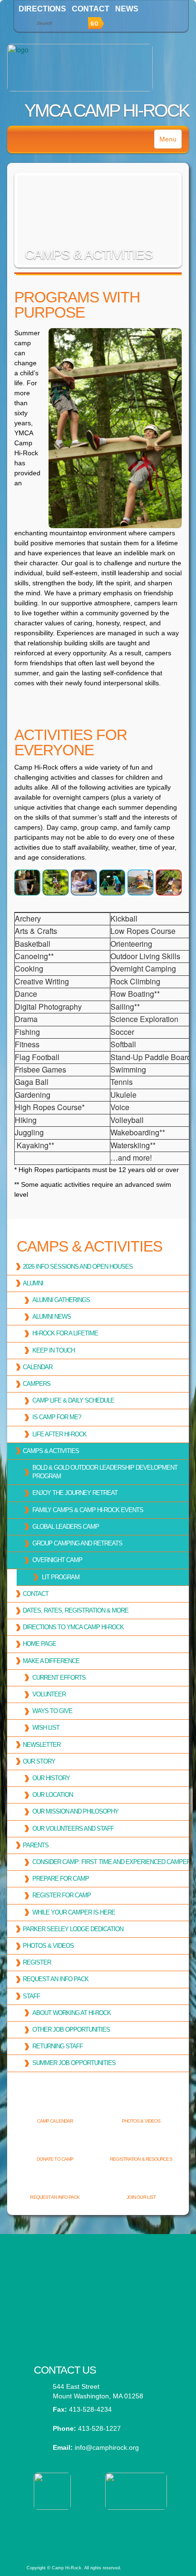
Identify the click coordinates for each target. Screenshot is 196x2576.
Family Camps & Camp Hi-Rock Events (88, 1510)
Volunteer (49, 1694)
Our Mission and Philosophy (75, 1811)
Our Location (53, 1795)
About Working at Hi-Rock (72, 2013)
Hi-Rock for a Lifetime (65, 1333)
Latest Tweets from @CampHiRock (98, 2267)
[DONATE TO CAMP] (55, 2144)
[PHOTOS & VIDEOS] (141, 2105)
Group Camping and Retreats (77, 1543)
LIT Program (61, 1577)
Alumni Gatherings (61, 1300)
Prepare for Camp (61, 1879)
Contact (91, 9)
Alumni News (52, 1317)
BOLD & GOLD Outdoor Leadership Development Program (105, 1472)
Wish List (46, 1728)
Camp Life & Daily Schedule (73, 1400)
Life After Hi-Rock (59, 1434)
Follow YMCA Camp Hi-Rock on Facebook (98, 2314)
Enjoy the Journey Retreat (75, 1493)
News (127, 9)
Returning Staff (58, 2046)
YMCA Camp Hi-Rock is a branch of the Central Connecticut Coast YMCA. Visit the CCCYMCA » (97, 2530)
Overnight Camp (57, 1560)
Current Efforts (59, 1678)
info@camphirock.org (107, 2447)
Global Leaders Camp (66, 1527)
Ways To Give (52, 1711)
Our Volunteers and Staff (73, 1829)
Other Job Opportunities (71, 2030)
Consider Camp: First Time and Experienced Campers (113, 1862)
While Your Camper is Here (74, 1912)
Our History (51, 1778)
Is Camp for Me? (57, 1417)
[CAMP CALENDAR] (55, 2105)
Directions (42, 9)
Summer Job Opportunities (74, 2063)
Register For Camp (62, 1895)
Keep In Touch (54, 1350)
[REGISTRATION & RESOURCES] (141, 2144)
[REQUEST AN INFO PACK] (55, 2182)
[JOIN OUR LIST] (141, 2182)
